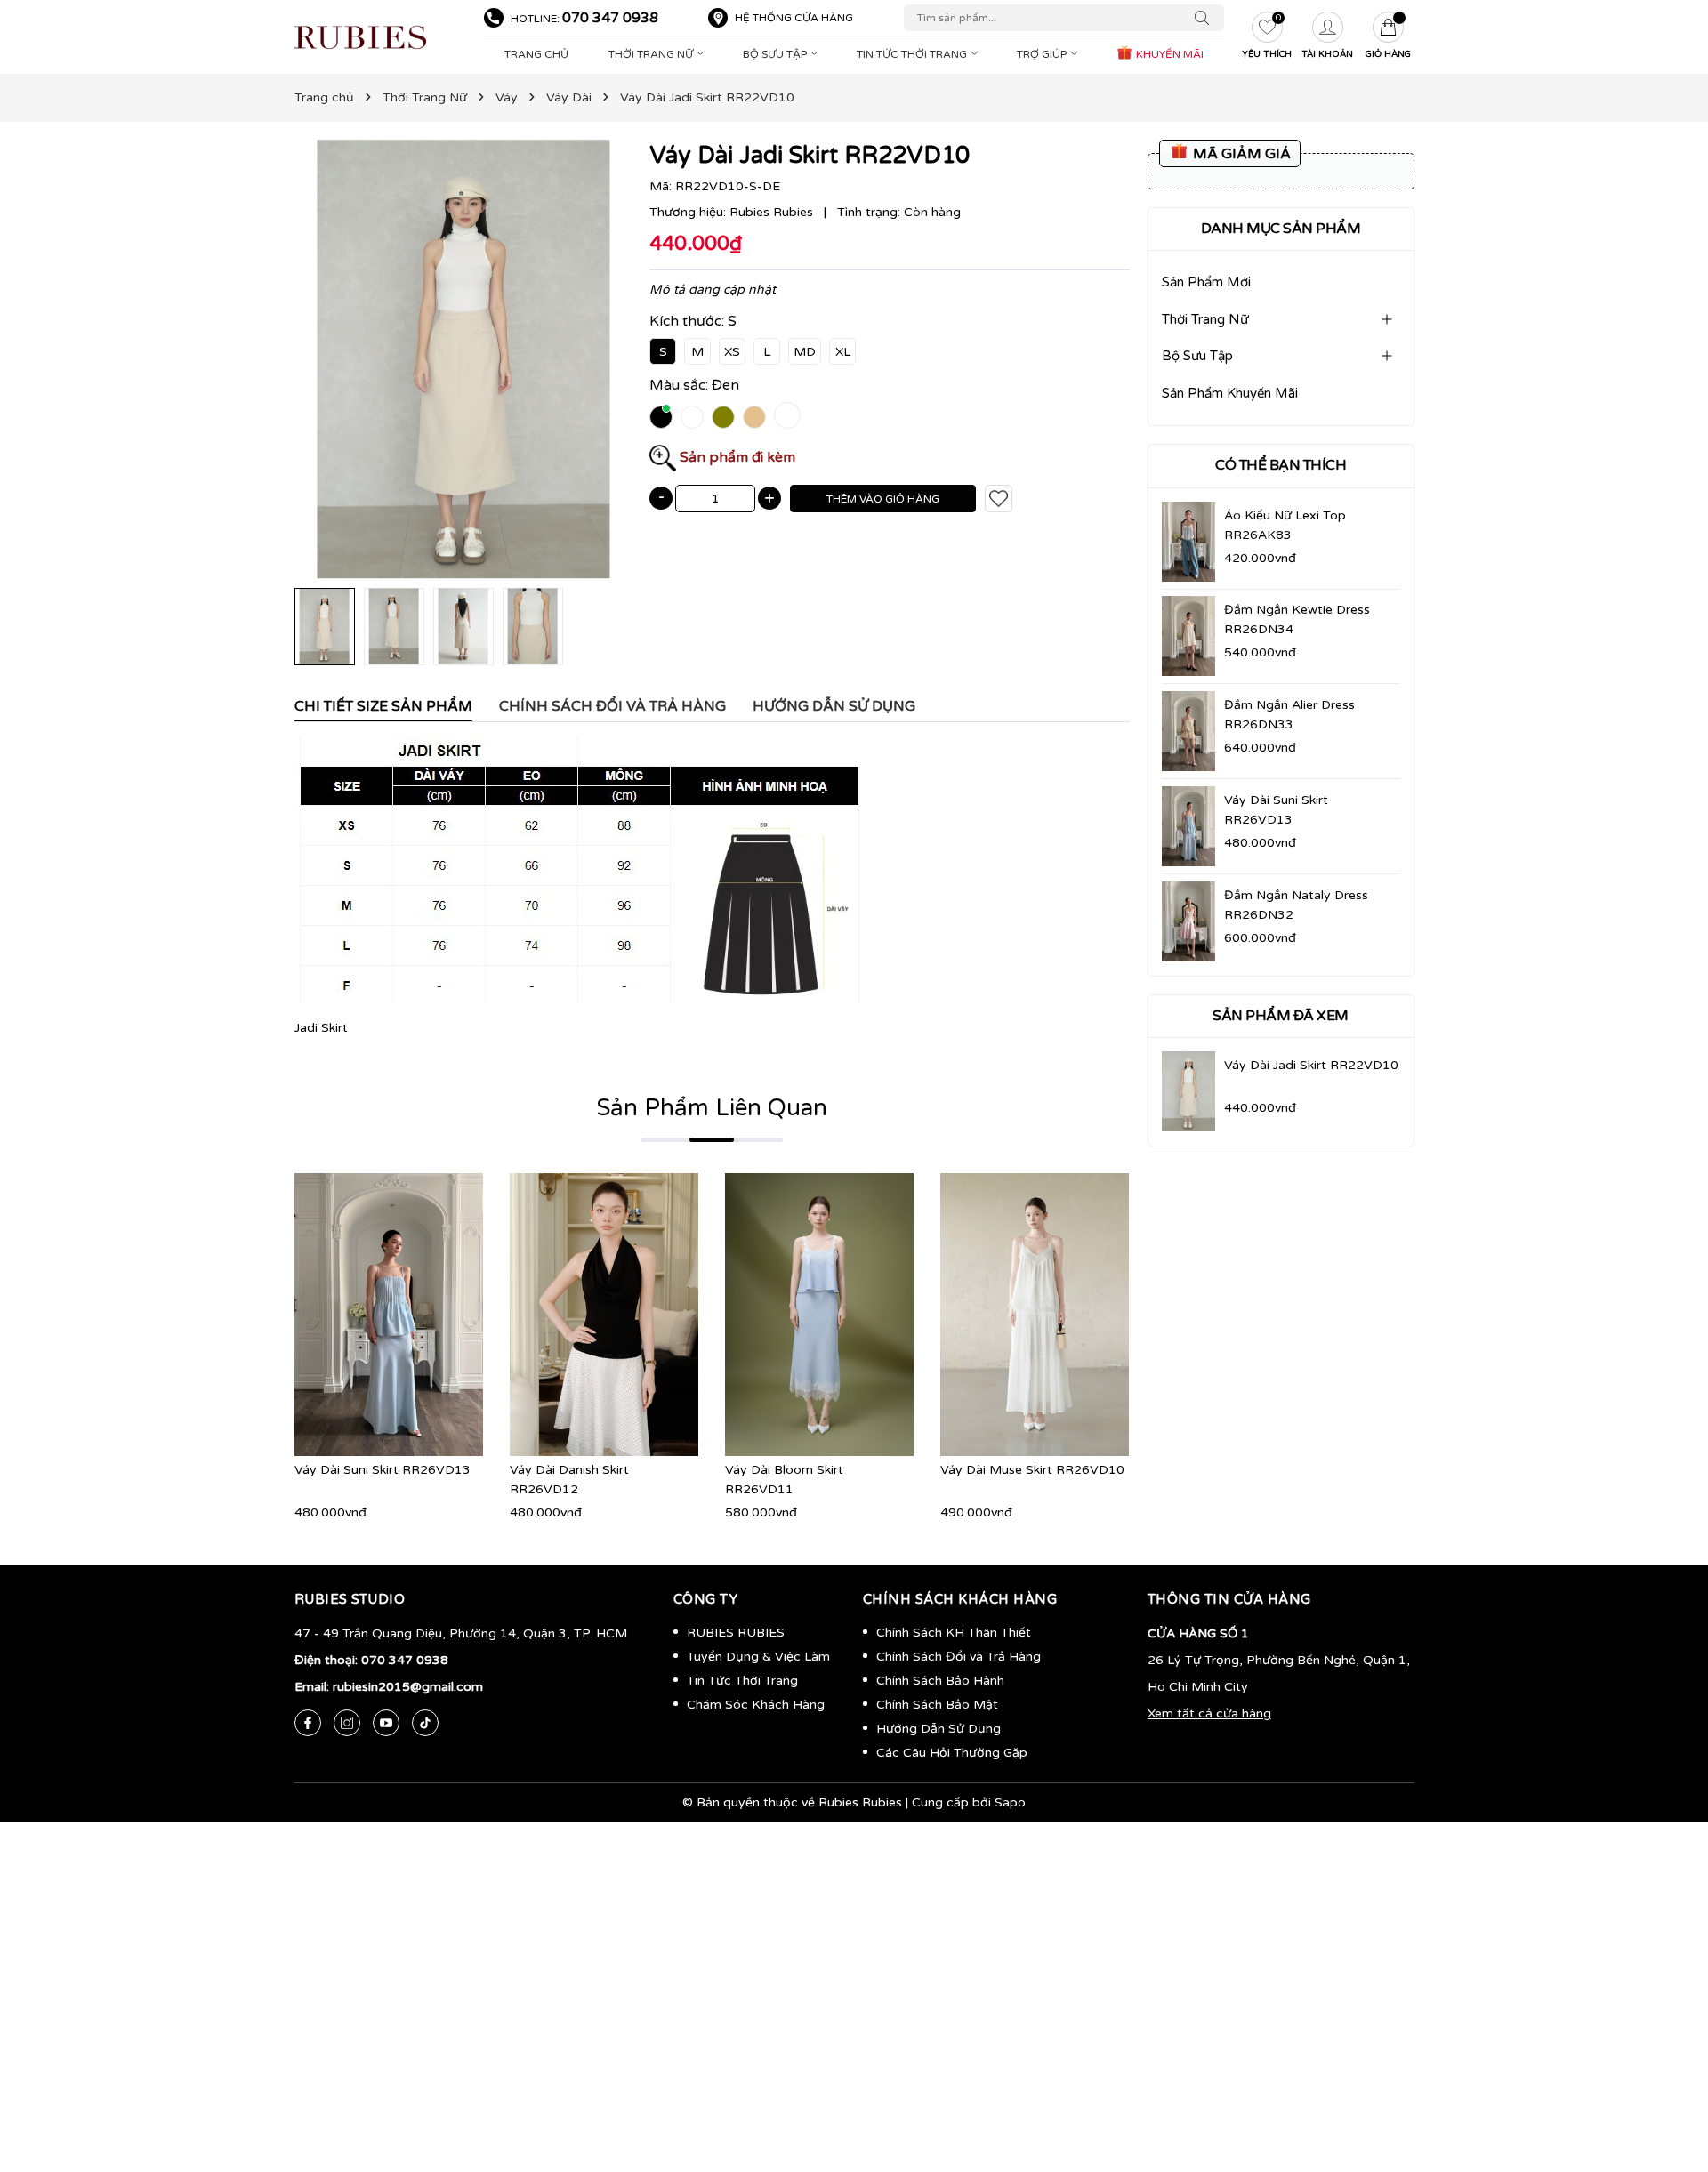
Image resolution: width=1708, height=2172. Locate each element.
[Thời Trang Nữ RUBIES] (380, 37)
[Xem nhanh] (389, 1315)
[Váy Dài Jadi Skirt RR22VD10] (1188, 1091)
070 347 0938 (610, 18)
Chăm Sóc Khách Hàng (756, 1705)
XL (843, 352)
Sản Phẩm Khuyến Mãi (1230, 393)
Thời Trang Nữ (652, 54)
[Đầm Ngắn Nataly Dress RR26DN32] (1188, 921)
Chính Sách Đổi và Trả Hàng (959, 1657)
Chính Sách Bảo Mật (937, 1705)
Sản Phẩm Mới (1206, 282)
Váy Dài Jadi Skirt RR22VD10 (1311, 1065)
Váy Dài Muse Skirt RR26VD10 (1032, 1470)
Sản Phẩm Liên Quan (712, 1108)
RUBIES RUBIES (736, 1633)
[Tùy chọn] (362, 1315)
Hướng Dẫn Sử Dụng (939, 1729)
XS (732, 352)
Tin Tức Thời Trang (913, 54)
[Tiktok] (425, 1723)
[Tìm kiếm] (1206, 18)
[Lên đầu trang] (1668, 2074)
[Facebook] (308, 1723)
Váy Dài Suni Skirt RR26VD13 (383, 1470)
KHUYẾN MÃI (1168, 54)
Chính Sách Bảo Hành (940, 1681)
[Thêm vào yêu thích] (999, 499)
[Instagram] (347, 1723)
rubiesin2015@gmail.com (408, 1687)
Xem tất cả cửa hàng (1209, 1713)
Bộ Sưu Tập (776, 54)
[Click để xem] (463, 359)
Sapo (1010, 1802)
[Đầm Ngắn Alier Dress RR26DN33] (1188, 731)
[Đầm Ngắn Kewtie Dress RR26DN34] (1188, 636)
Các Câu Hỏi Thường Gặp (952, 1753)
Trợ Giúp (1043, 54)
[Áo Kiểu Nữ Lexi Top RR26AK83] (1188, 542)
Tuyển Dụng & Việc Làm (758, 1657)
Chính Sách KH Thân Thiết (954, 1633)
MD (805, 352)
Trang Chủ (536, 54)
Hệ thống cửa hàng (794, 18)
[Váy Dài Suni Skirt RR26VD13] (1188, 826)
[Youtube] (386, 1723)
